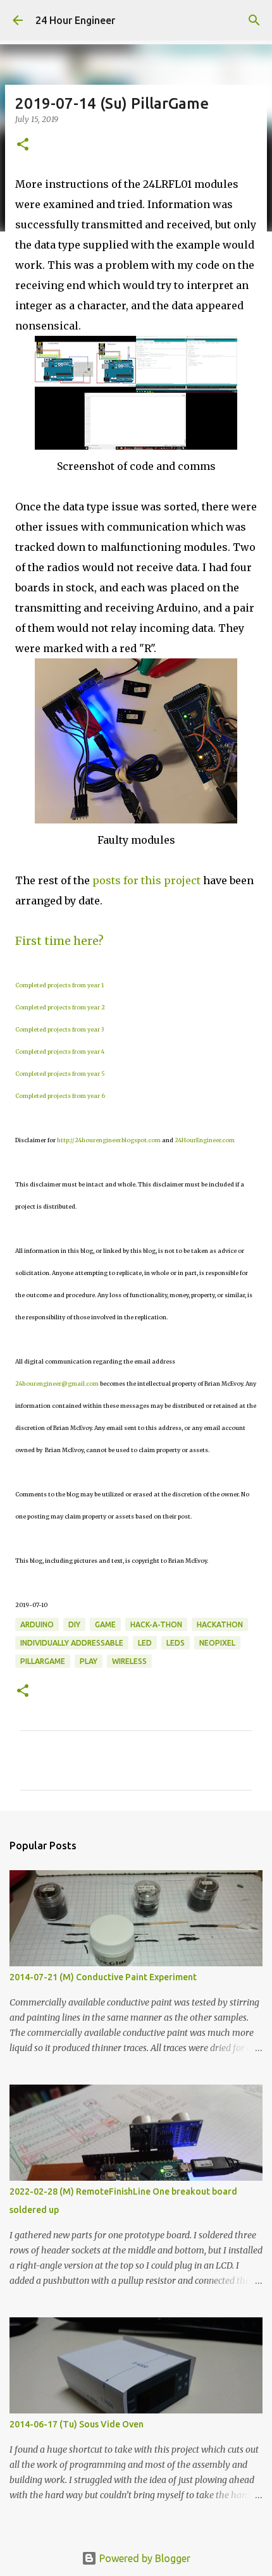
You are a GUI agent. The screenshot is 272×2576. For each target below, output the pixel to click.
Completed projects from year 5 (60, 1074)
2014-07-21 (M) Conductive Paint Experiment (103, 1977)
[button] (23, 145)
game (105, 1624)
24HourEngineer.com (205, 1140)
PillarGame (43, 1661)
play (89, 1661)
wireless (129, 1661)
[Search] (254, 20)
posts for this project (146, 880)
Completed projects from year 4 (60, 1051)
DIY (74, 1624)
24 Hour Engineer (75, 20)
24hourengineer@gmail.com (57, 1384)
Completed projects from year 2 (60, 1007)
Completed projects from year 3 (59, 1029)
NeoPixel (217, 1643)
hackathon (220, 1624)
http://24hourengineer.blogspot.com (109, 1140)
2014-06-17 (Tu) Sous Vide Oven (77, 2424)
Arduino (37, 1624)
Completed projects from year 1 (59, 985)
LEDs (176, 1643)
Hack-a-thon (156, 1624)
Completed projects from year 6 (60, 1096)
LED (145, 1643)
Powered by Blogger (144, 2558)
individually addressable (72, 1643)
